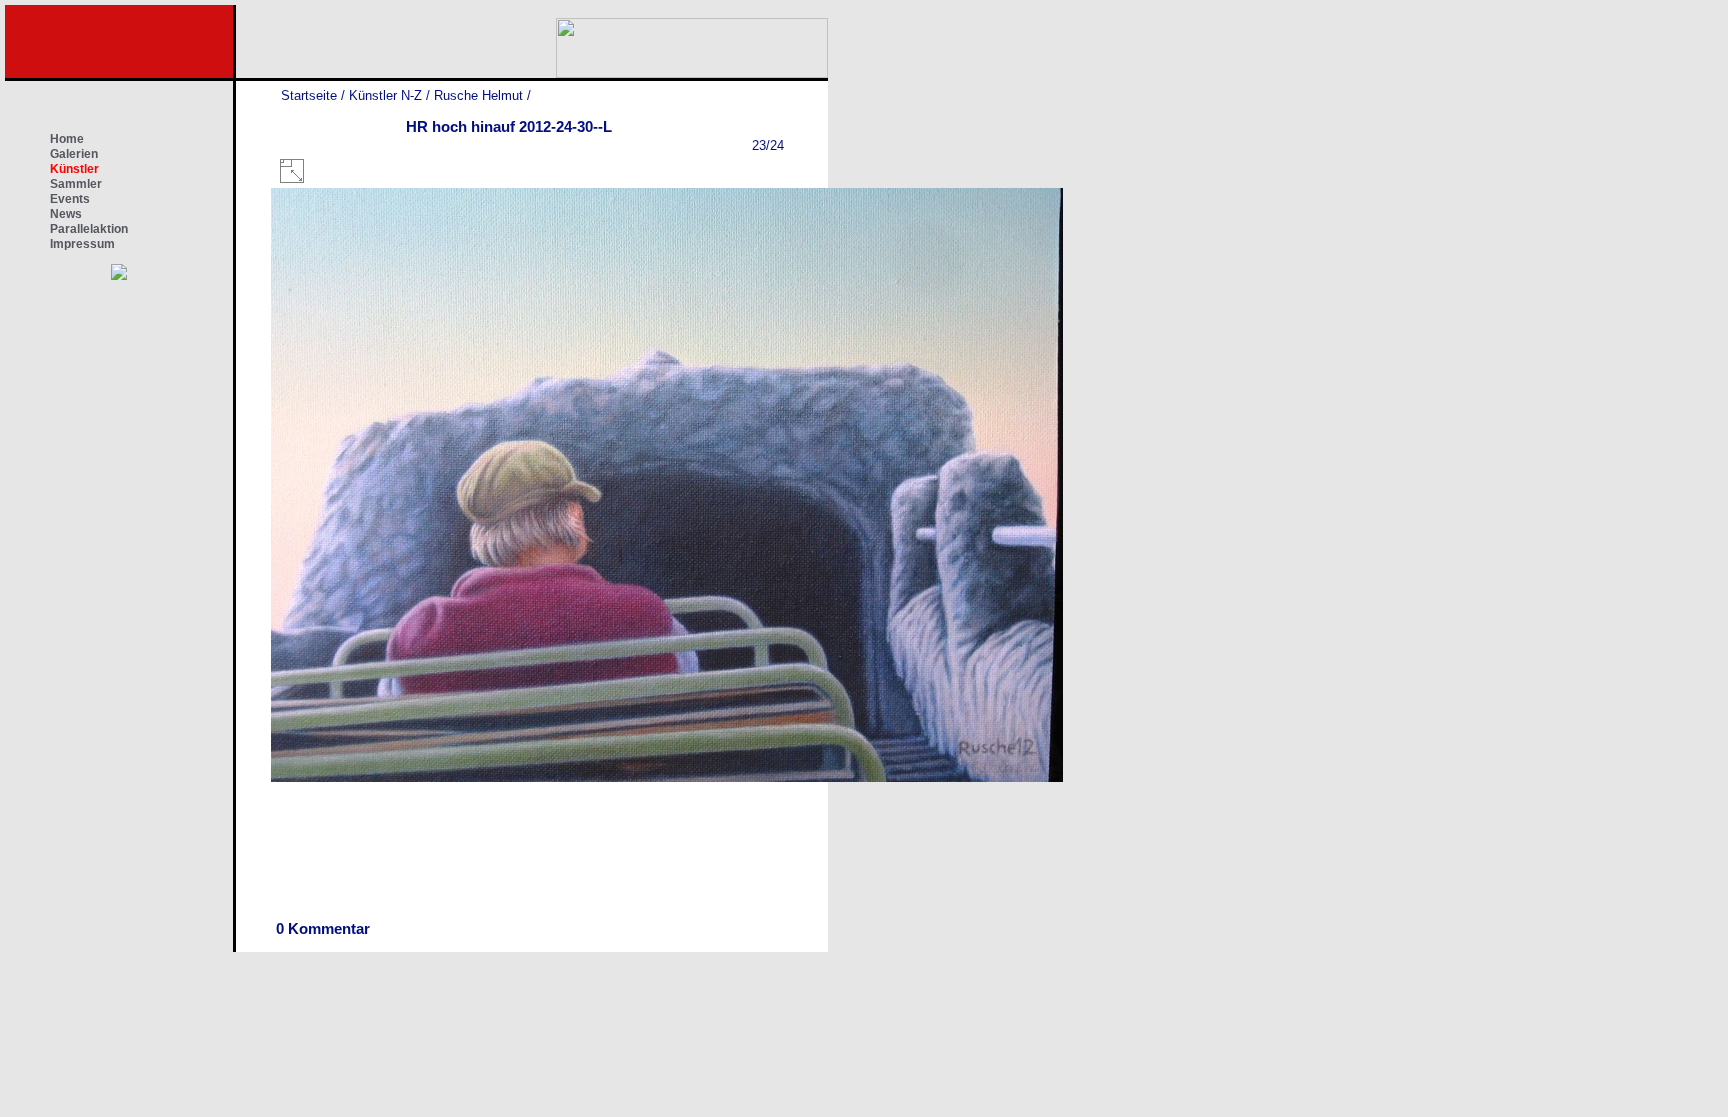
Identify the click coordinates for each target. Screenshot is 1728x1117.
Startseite (309, 95)
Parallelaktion (89, 229)
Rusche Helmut (478, 95)
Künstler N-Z (385, 95)
